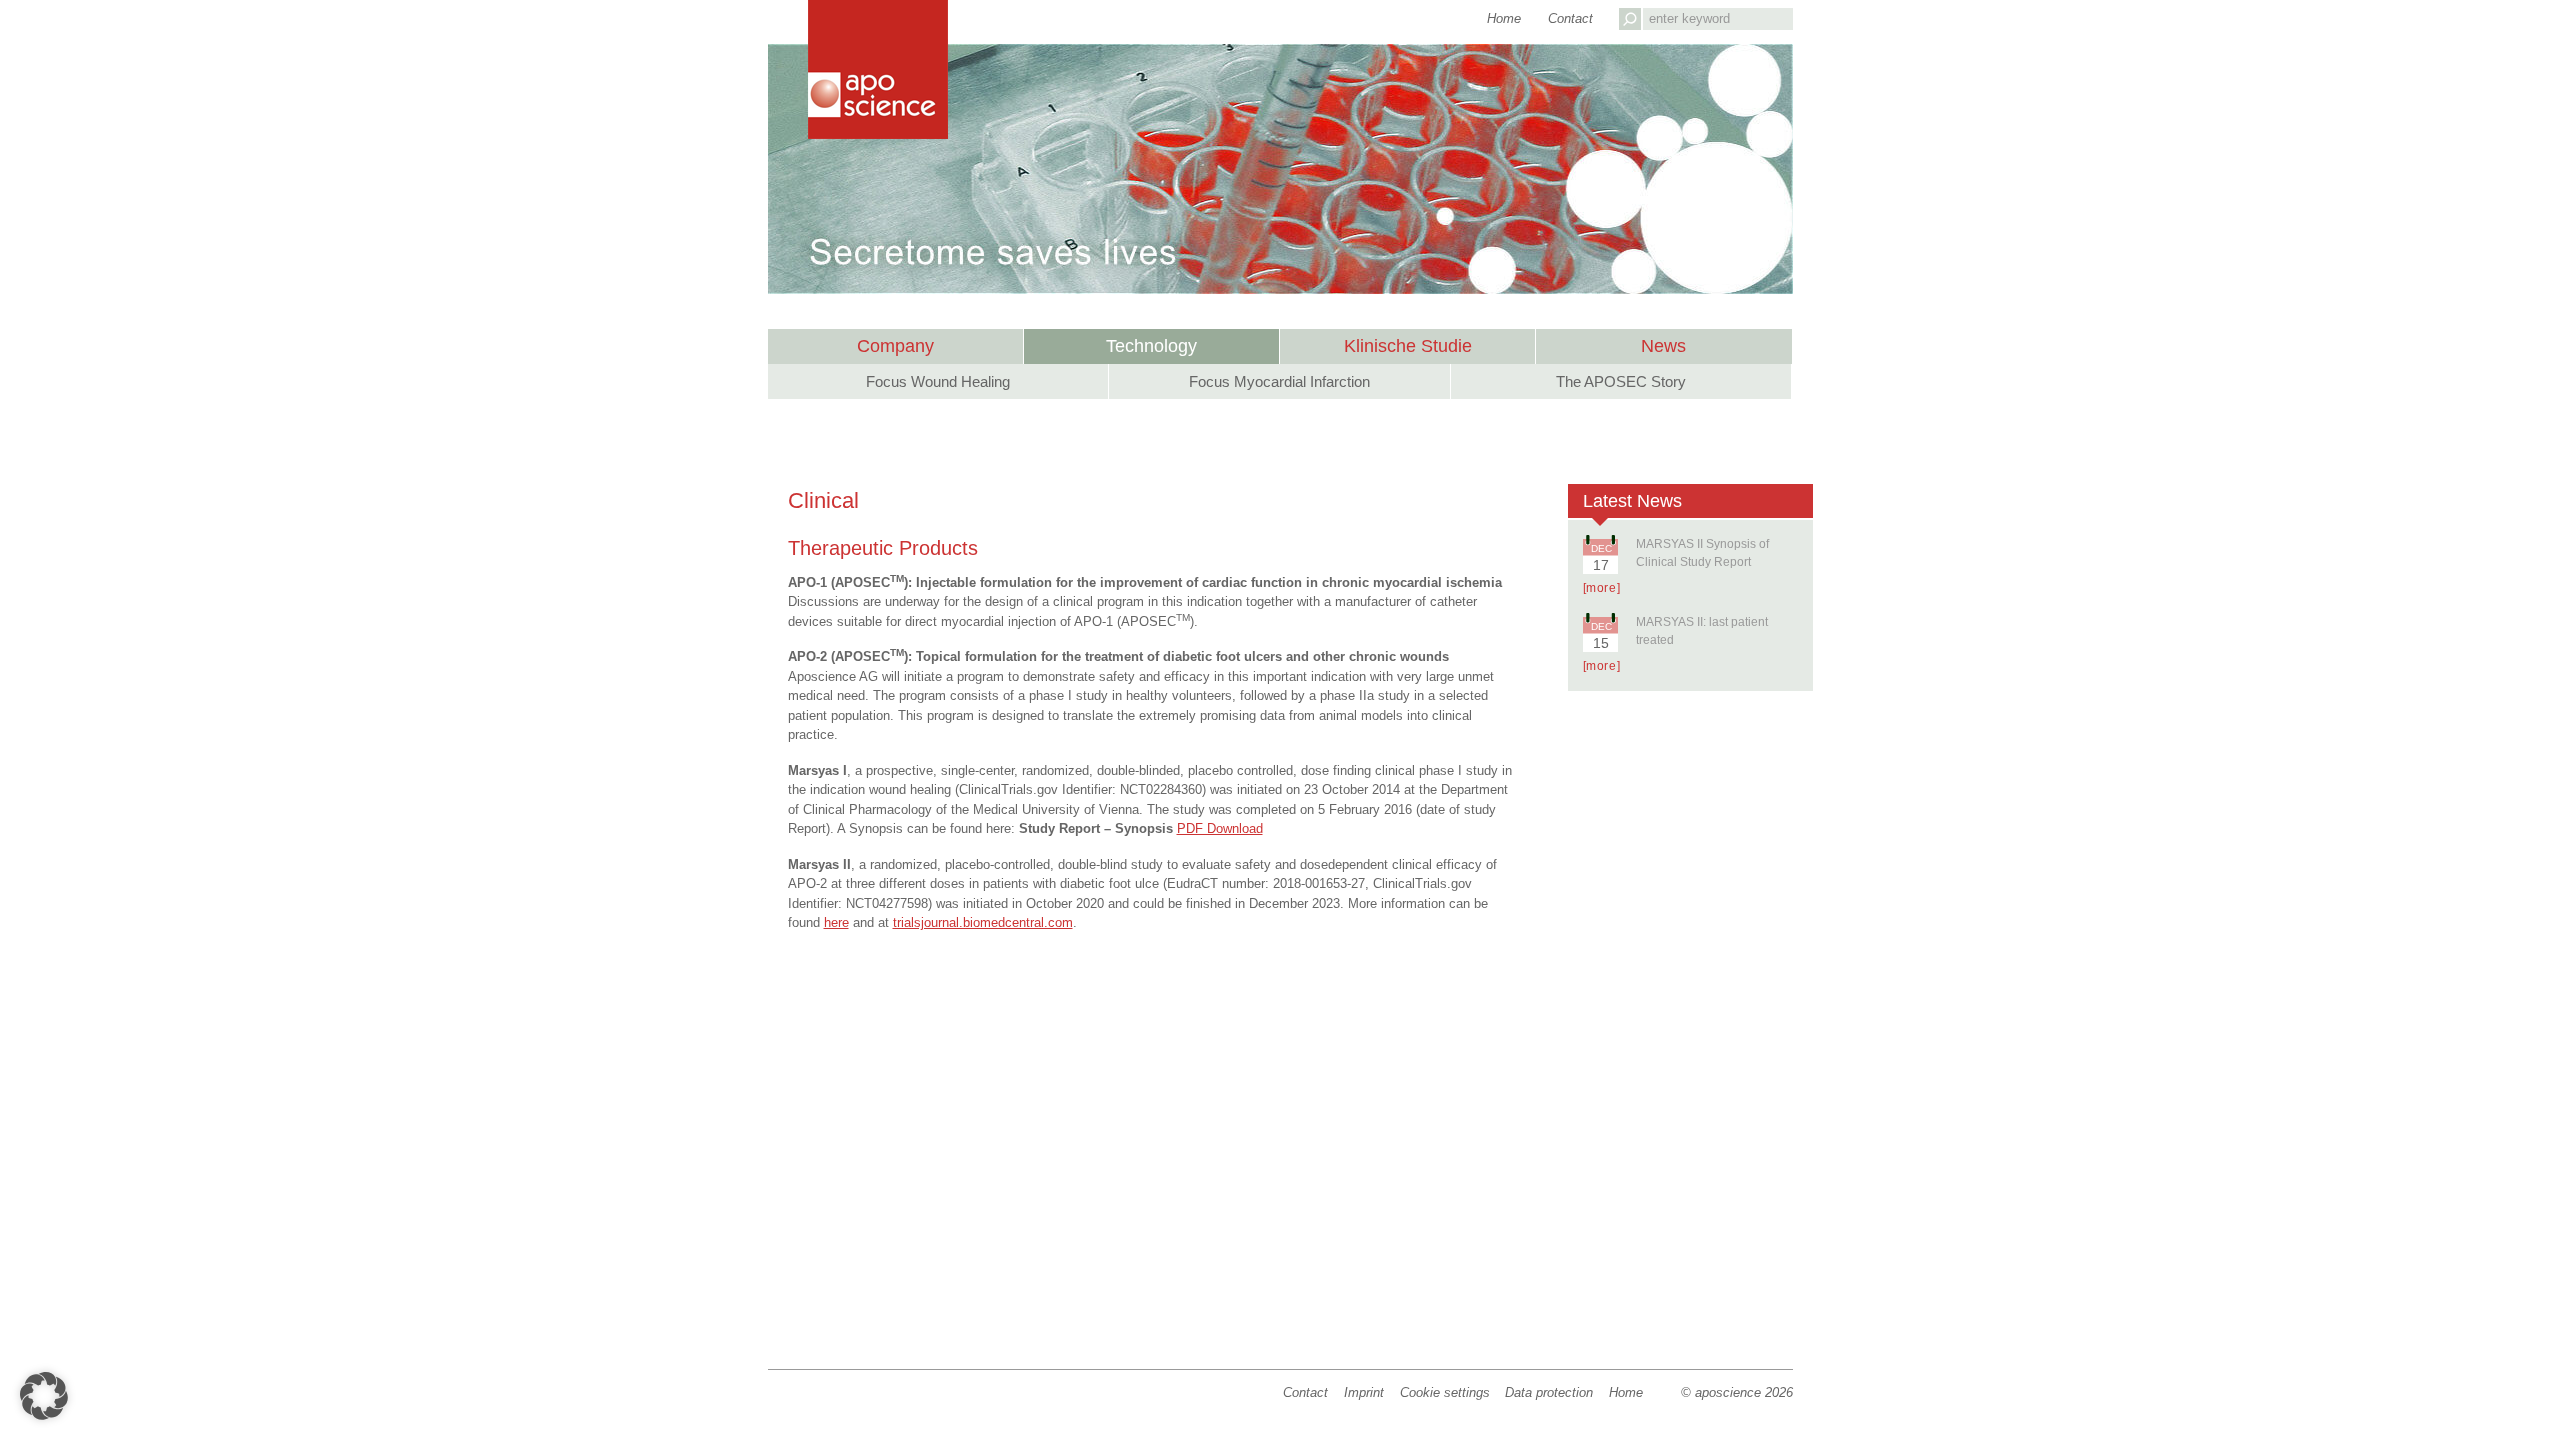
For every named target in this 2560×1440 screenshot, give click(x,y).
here (836, 922)
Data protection (1549, 1392)
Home (1626, 1392)
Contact (1305, 1392)
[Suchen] (1630, 19)
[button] (44, 1396)
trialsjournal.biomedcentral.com (983, 922)
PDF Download (1220, 828)
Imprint (1364, 1392)
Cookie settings (1445, 1392)
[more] (1602, 588)
